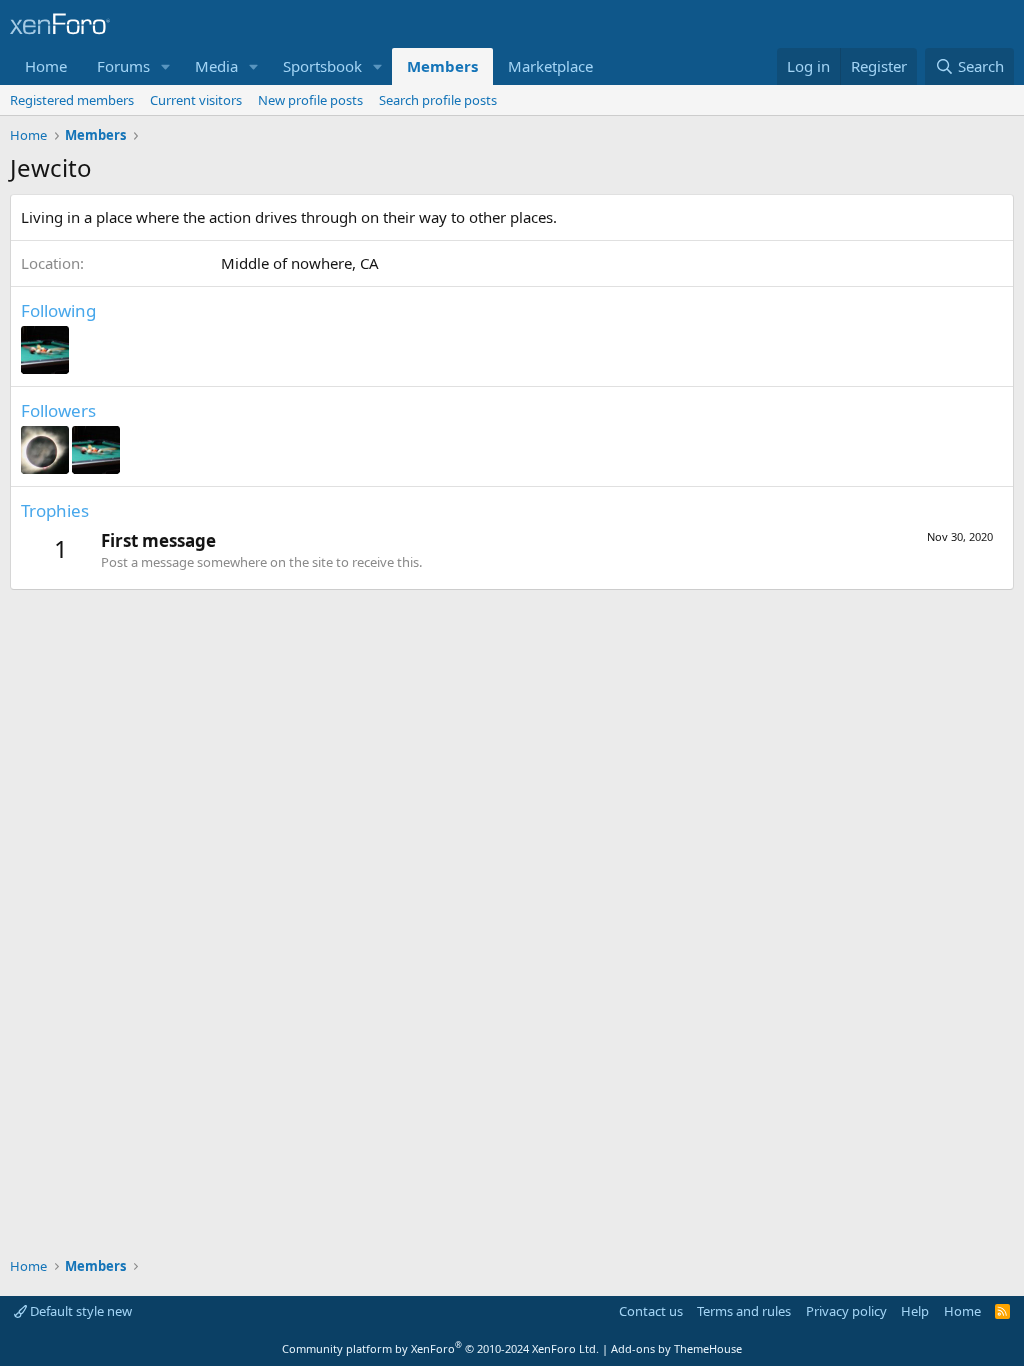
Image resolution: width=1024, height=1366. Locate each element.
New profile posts (310, 100)
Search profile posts (438, 100)
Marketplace (550, 66)
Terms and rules (744, 1311)
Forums (123, 66)
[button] (166, 66)
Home (46, 66)
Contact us (651, 1311)
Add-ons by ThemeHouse (676, 1348)
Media (216, 66)
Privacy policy (846, 1311)
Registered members (72, 100)
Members (442, 66)
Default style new (79, 1311)
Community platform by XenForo (440, 1348)
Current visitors (196, 100)
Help (915, 1311)
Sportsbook (322, 66)
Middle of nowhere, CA (300, 263)
